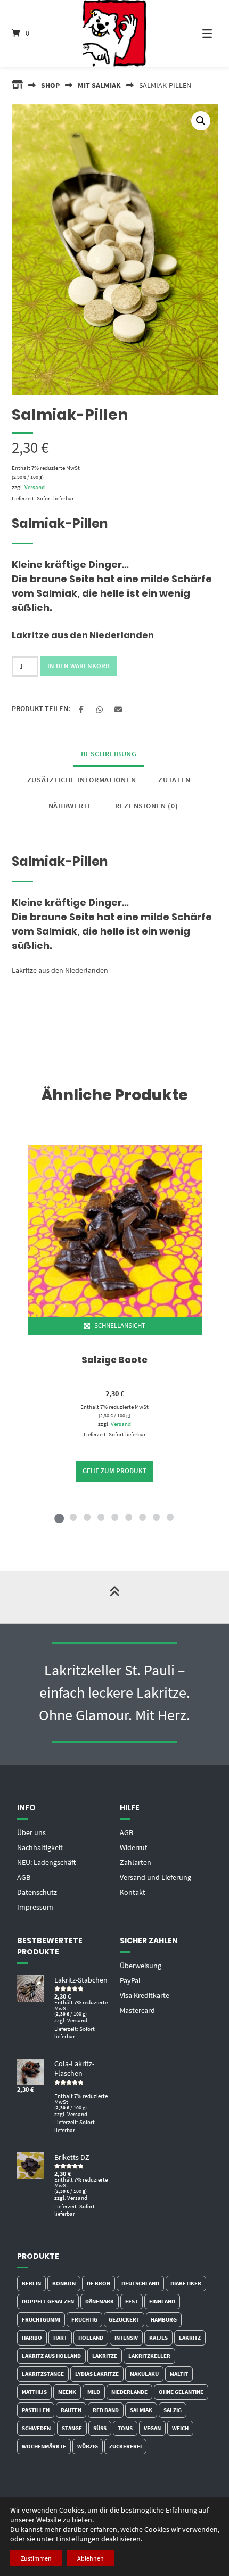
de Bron (99, 2283)
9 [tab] (170, 1517)
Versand (35, 487)
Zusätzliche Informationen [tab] (82, 780)
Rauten (71, 2410)
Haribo (32, 2338)
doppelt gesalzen (48, 2301)
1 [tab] (59, 1517)
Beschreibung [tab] (109, 754)
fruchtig (84, 2319)
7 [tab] (142, 1517)
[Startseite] (115, 33)
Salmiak (141, 2410)
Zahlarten (136, 1862)
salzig (173, 2410)
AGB (24, 1877)
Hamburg (164, 2319)
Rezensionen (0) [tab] (147, 806)
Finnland (162, 2301)
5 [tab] (114, 1517)
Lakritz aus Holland (51, 2356)
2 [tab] (73, 1517)
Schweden (36, 2428)
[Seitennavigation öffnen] (197, 33)
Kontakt (133, 1892)
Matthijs (34, 2392)
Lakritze (105, 2356)
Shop (50, 85)
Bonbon (64, 2283)
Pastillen (36, 2410)
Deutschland (140, 2283)
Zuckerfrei (125, 2446)
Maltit (179, 2374)
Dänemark (100, 2301)
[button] (201, 121)
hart (60, 2338)
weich (180, 2428)
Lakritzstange (43, 2374)
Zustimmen (36, 2558)
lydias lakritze (97, 2374)
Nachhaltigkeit (40, 1847)
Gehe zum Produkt (114, 1471)
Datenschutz (37, 1892)
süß (100, 2428)
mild (94, 2392)
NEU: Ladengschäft (46, 1862)
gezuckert (124, 2319)
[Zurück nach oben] (114, 1597)
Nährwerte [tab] (71, 806)
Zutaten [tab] (174, 780)
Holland (91, 2338)
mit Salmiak (99, 85)
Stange (72, 2428)
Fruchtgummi (41, 2319)
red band (106, 2410)
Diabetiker (186, 2283)
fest (132, 2301)
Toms (125, 2428)
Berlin (31, 2283)
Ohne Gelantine (181, 2392)
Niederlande (129, 2392)
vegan (152, 2428)
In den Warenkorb (79, 666)
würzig (88, 2446)
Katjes (158, 2338)
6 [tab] (128, 1517)
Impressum (35, 1907)
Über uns (31, 1832)
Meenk (67, 2392)
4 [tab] (101, 1517)
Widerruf (133, 1847)
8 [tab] (156, 1517)
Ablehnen (91, 2558)
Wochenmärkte (44, 2446)
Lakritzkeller (149, 2356)
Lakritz (190, 2338)
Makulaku (144, 2374)
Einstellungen (78, 2539)
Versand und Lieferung (156, 1877)
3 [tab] (87, 1517)
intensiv (126, 2338)
